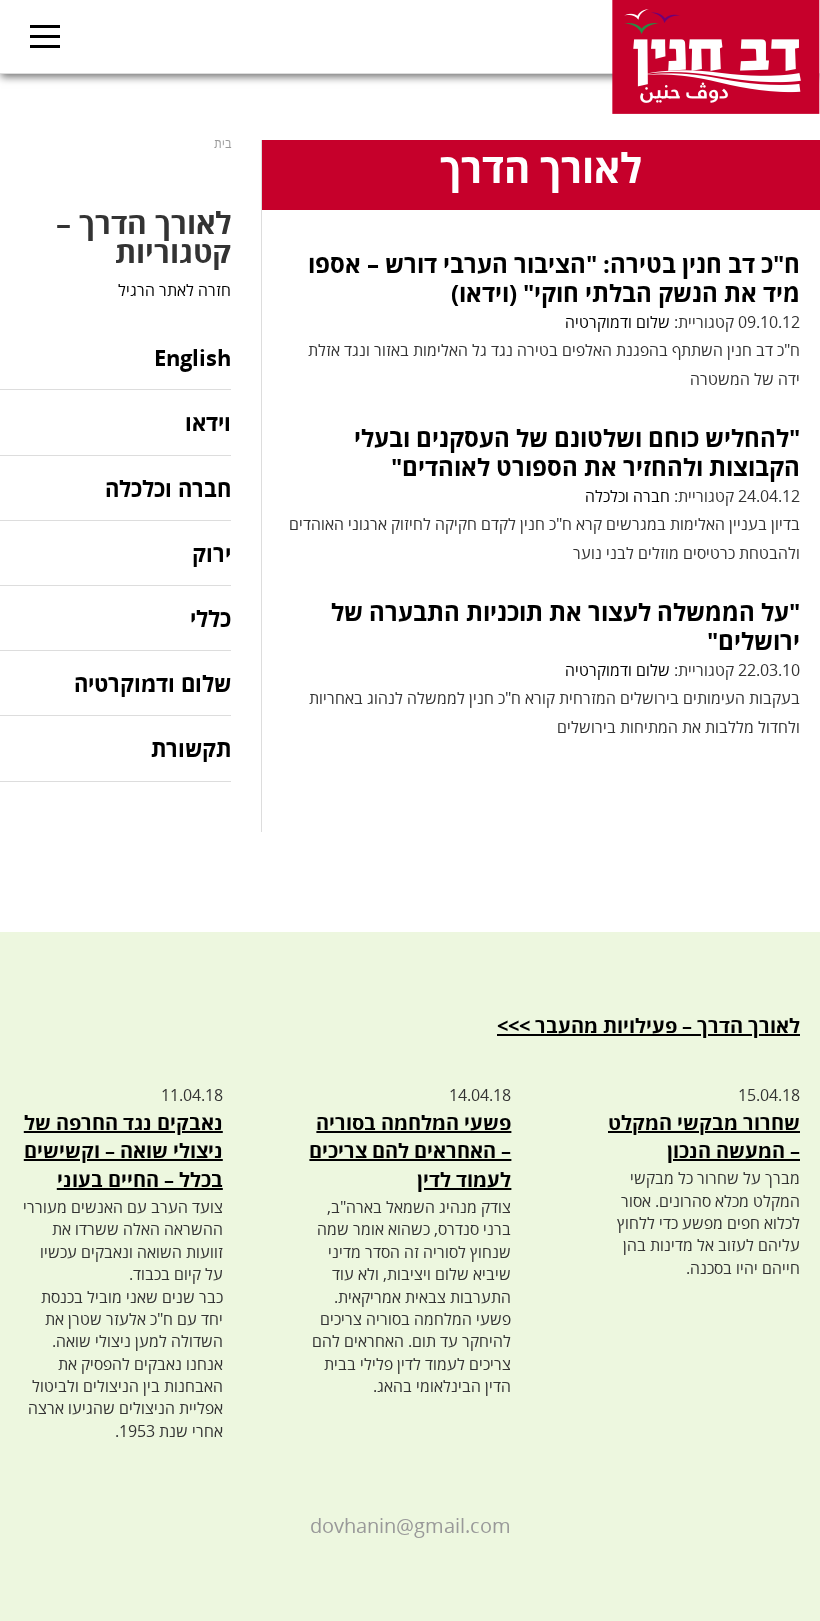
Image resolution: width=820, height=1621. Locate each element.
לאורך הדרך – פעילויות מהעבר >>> (648, 1025)
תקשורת (191, 748)
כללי (210, 618)
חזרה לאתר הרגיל (174, 290)
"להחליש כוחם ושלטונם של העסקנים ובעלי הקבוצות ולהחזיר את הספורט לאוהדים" (577, 452)
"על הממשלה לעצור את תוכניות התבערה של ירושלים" (565, 626)
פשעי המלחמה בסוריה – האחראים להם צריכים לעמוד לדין (410, 1151)
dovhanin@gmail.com (410, 1525)
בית (222, 143)
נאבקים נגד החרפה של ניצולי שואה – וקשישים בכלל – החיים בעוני (123, 1151)
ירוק (211, 553)
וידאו (208, 422)
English (192, 358)
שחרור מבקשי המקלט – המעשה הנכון (704, 1137)
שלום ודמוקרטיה (617, 322)
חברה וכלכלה (627, 496)
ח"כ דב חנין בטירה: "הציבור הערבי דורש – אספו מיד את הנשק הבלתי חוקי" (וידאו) (554, 278)
